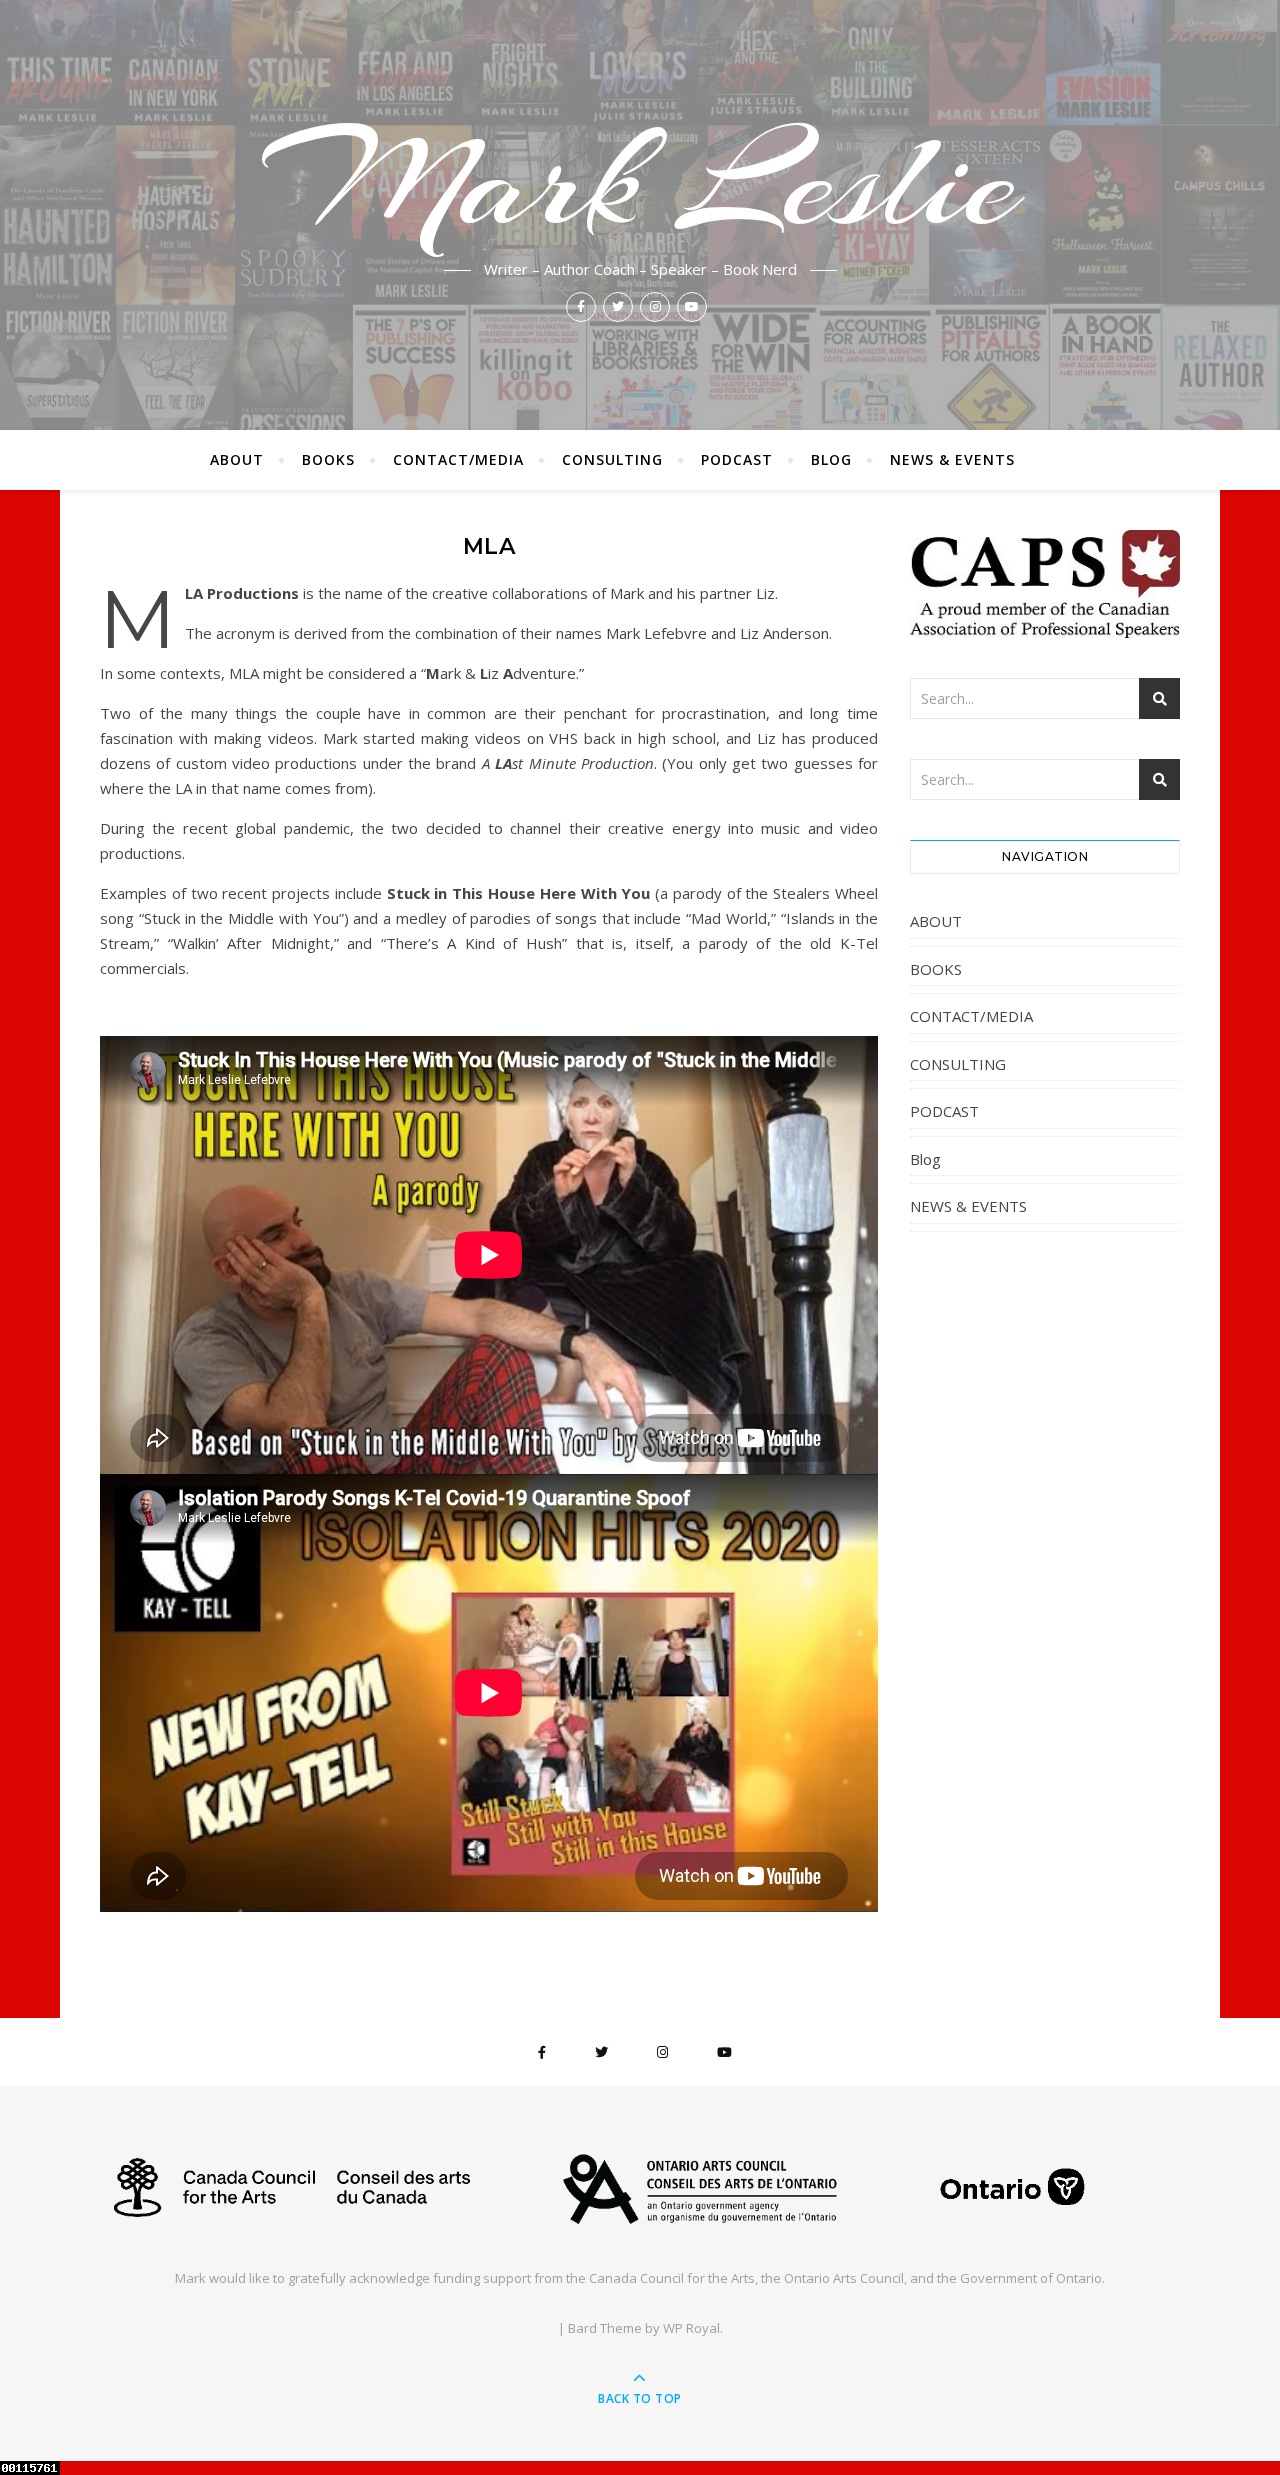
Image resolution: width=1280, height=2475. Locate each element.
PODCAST (737, 459)
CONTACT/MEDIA (458, 459)
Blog (831, 459)
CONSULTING (612, 459)
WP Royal (691, 2328)
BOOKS (328, 459)
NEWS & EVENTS (952, 459)
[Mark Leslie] (640, 2187)
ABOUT (237, 459)
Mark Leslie (640, 182)
